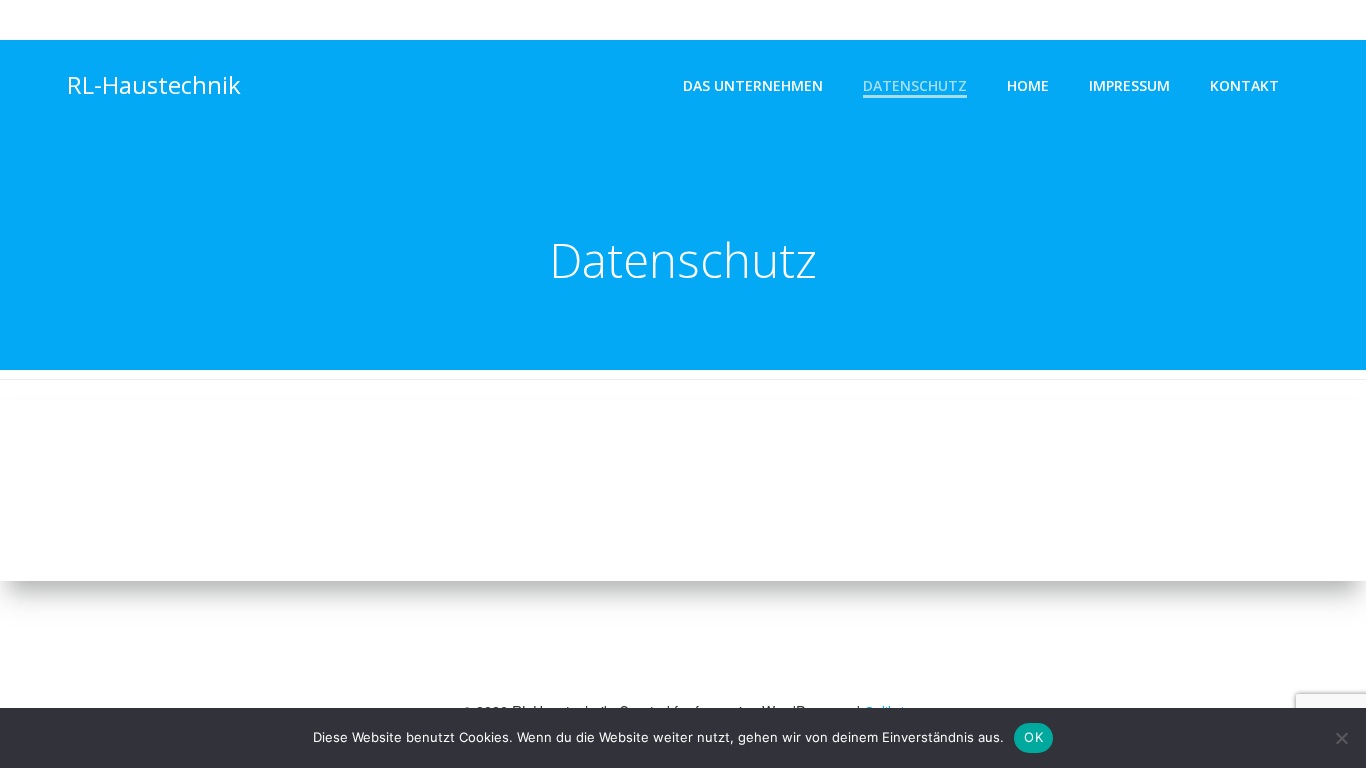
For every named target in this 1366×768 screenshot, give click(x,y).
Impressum (1129, 85)
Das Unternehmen (753, 85)
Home (1028, 85)
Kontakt (1244, 85)
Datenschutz (915, 85)
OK (1033, 737)
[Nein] (1341, 738)
